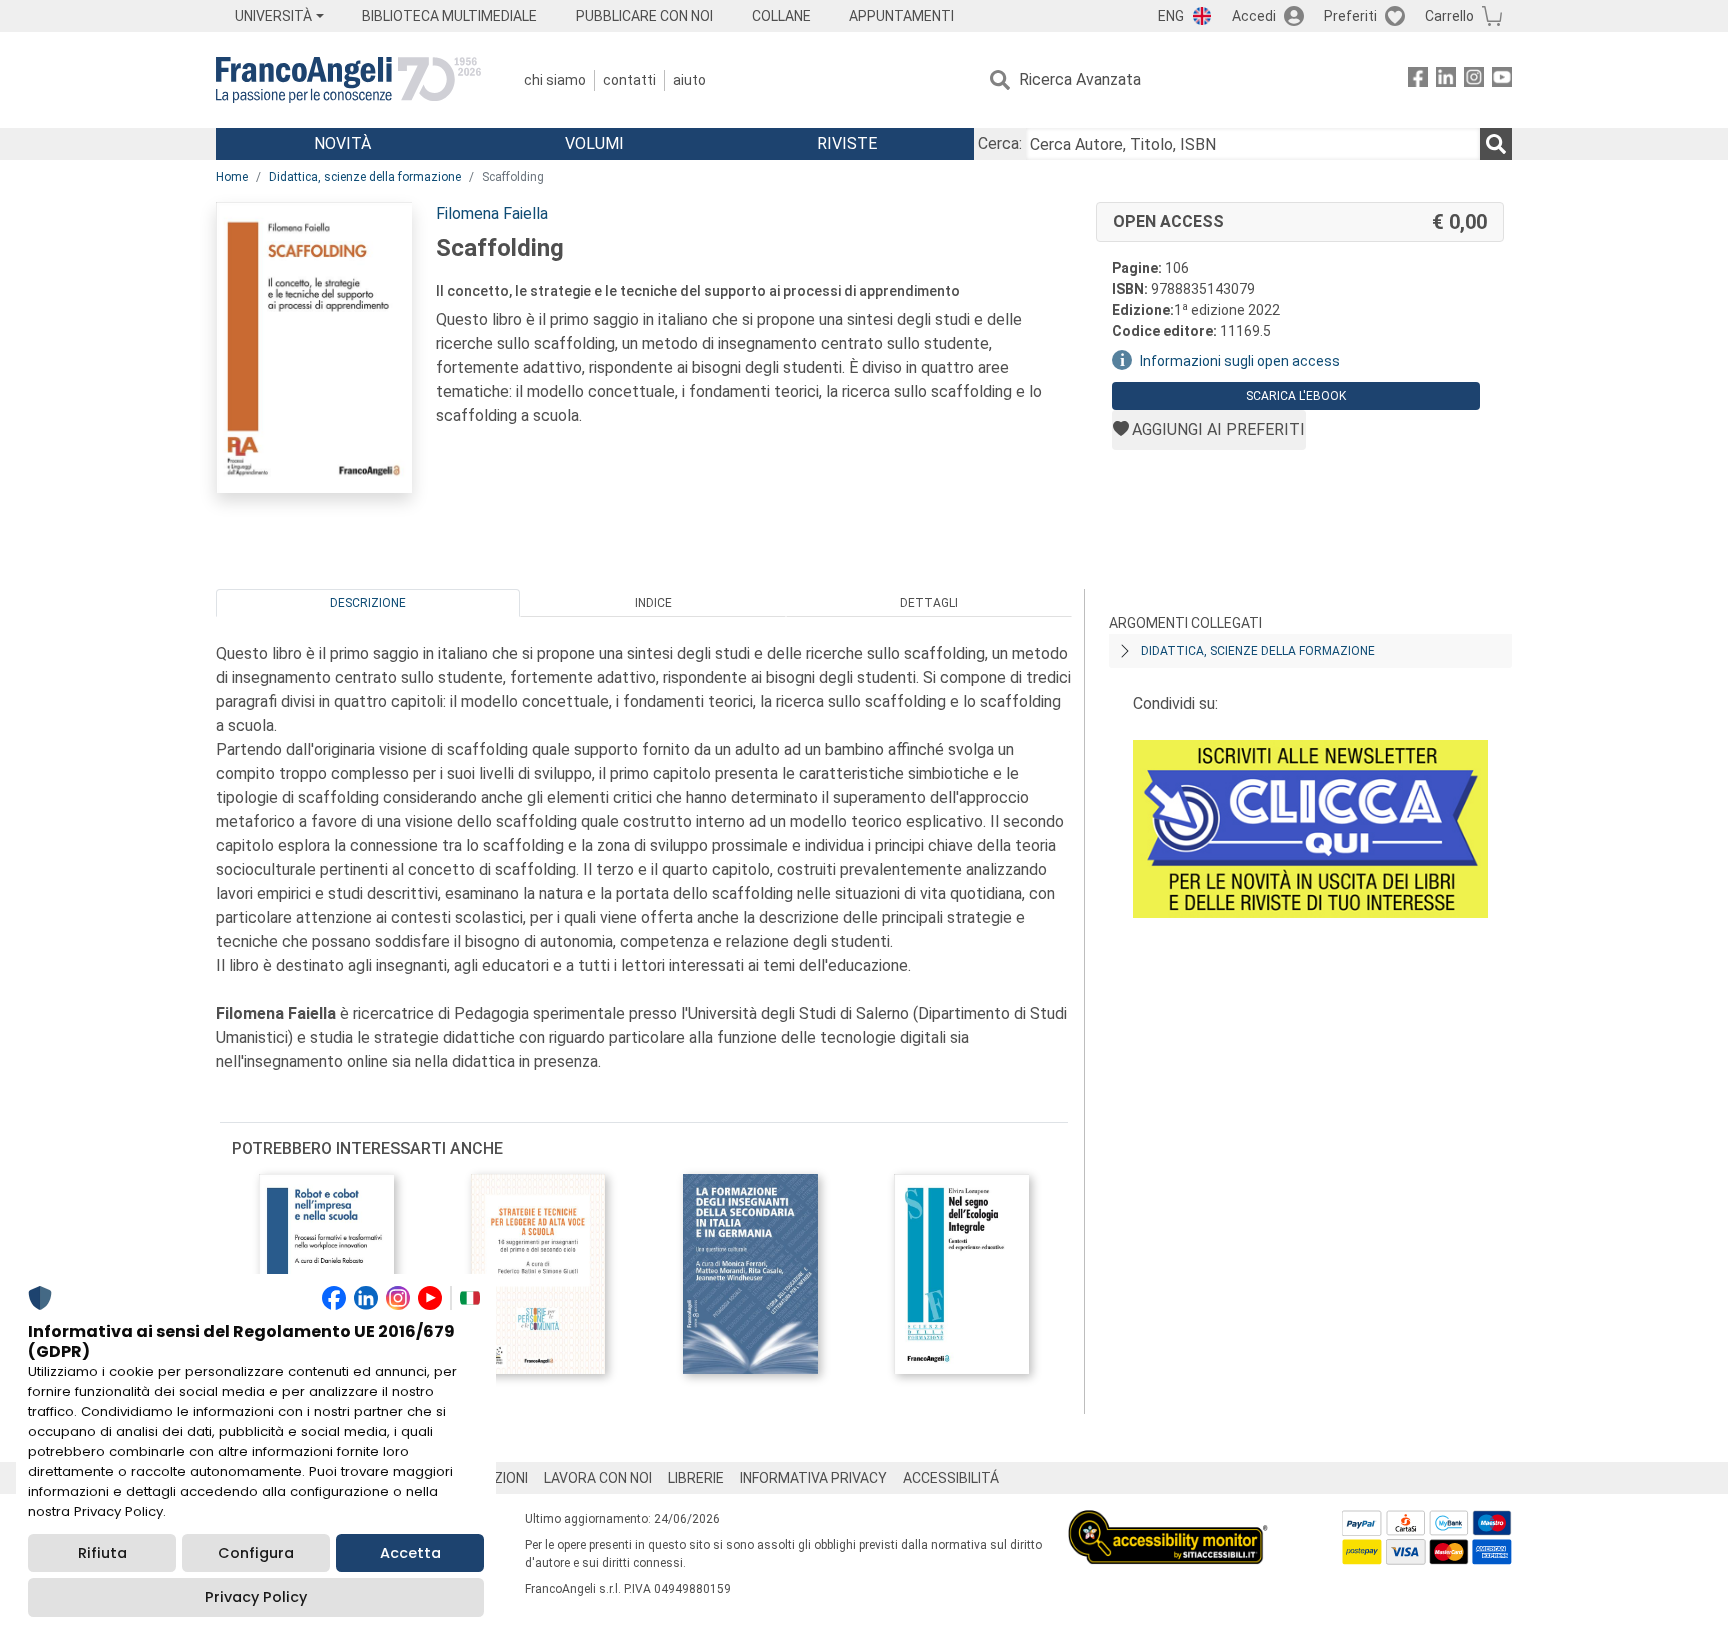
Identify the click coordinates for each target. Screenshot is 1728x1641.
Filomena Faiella (492, 213)
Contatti (629, 80)
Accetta (410, 1553)
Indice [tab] (653, 603)
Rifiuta (102, 1553)
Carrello (1449, 16)
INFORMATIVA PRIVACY (813, 1478)
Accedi (1254, 16)
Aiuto (689, 80)
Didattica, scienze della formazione (365, 177)
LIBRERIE (696, 1478)
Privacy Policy (256, 1597)
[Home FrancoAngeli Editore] (348, 80)
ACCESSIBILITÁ (951, 1478)
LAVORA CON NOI (598, 1478)
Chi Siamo (555, 80)
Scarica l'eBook (1296, 396)
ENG (1171, 16)
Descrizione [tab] (368, 603)
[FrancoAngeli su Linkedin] (1446, 80)
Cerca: (1000, 143)
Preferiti (1350, 16)
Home (232, 177)
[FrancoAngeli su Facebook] (1418, 80)
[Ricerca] (1496, 144)
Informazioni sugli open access (1240, 361)
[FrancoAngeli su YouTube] (1502, 80)
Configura (256, 1553)
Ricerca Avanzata (1080, 79)
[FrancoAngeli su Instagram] (1474, 80)
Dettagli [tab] (929, 603)
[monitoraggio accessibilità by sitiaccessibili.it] (1168, 1521)
